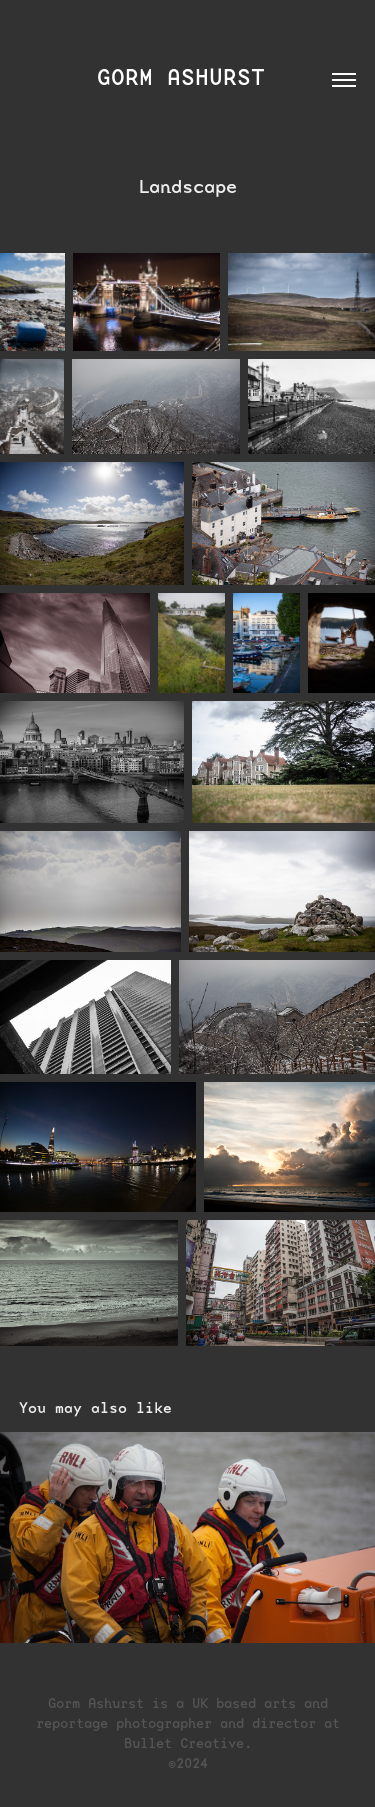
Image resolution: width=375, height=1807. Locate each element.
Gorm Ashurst (188, 77)
